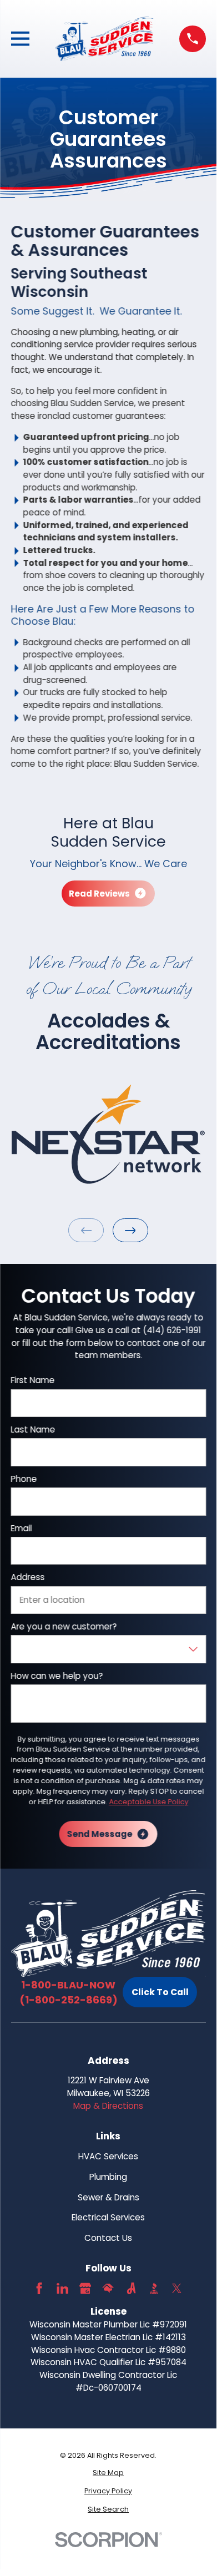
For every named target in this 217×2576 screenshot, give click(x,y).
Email (21, 1529)
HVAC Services (108, 2156)
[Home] (105, 39)
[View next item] (130, 1230)
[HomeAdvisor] (108, 2288)
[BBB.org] (154, 2288)
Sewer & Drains (108, 2197)
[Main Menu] (20, 39)
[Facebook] (39, 2288)
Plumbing (108, 2177)
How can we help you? (57, 1676)
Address (27, 1577)
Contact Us (108, 2238)
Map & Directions (108, 2106)
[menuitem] (108, 2473)
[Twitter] (177, 2288)
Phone (24, 1479)
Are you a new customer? (64, 1627)
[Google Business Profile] (85, 2288)
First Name (32, 1380)
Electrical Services (108, 2217)
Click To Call (160, 1992)
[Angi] (131, 2288)
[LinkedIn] (62, 2288)
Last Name (33, 1430)
